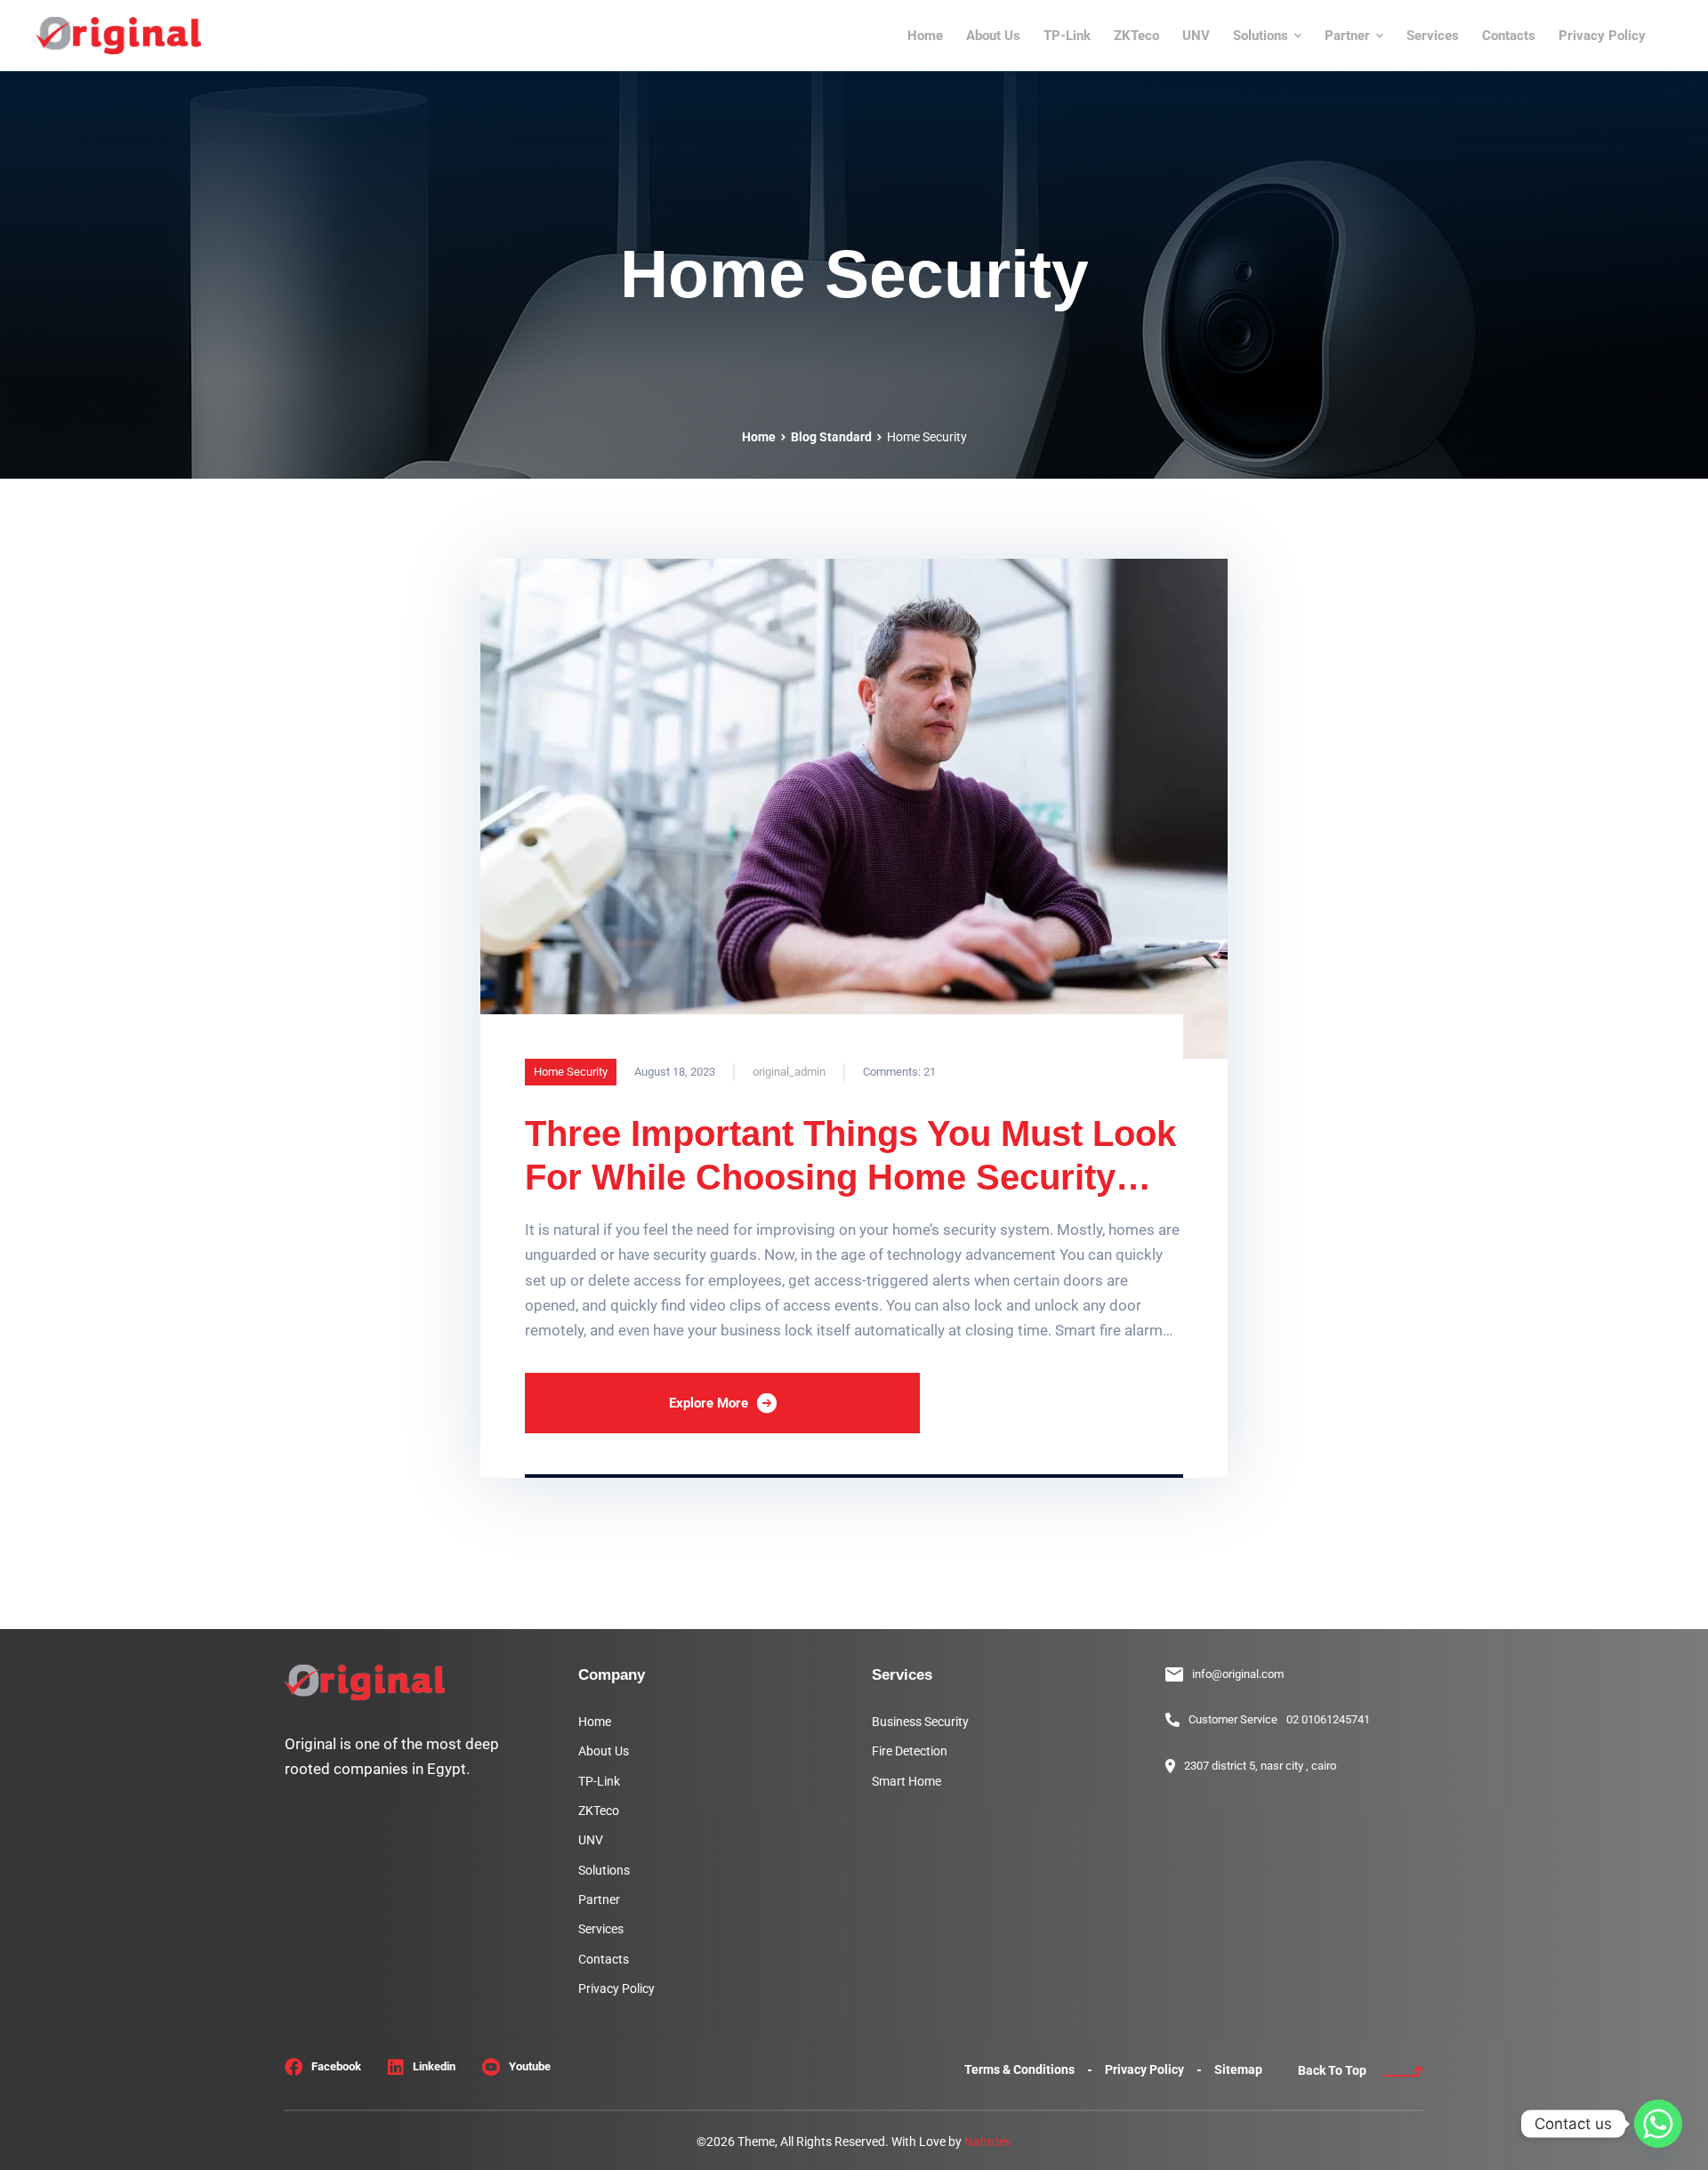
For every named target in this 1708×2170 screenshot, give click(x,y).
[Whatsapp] (1658, 2124)
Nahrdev (988, 2142)
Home (759, 437)
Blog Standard (831, 437)
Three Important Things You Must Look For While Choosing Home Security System (850, 1177)
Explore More (709, 1403)
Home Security (571, 1072)
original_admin (789, 1072)
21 (899, 1072)
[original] (118, 36)
